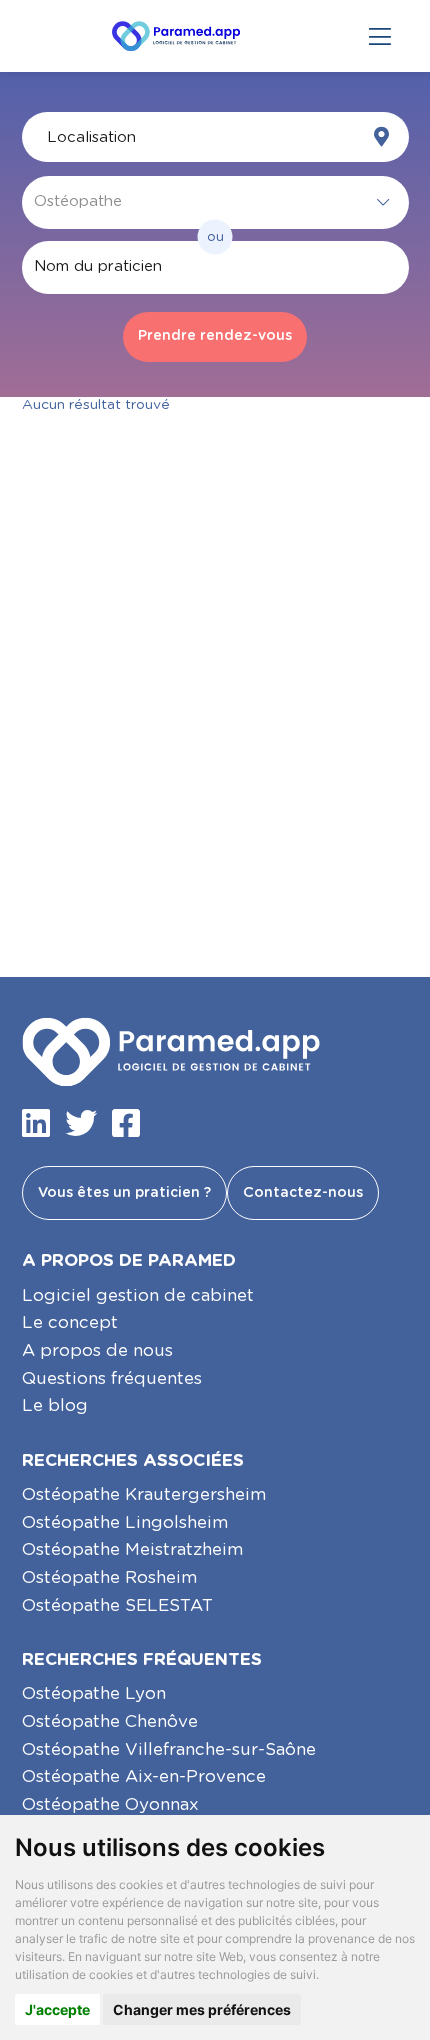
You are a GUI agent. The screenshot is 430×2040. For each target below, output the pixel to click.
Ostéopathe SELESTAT (117, 1605)
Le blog (55, 1405)
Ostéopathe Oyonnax (110, 1804)
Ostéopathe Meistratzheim (132, 1549)
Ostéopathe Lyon (94, 1693)
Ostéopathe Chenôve (110, 1721)
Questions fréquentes (112, 1378)
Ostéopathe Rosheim (109, 1577)
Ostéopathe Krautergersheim (144, 1494)
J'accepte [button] (57, 2009)
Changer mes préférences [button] (202, 2009)
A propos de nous (97, 1350)
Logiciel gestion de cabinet (138, 1295)
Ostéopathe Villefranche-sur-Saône (169, 1749)
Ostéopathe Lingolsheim (125, 1522)
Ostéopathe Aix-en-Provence (144, 1776)
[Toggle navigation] (380, 36)
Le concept (70, 1322)
